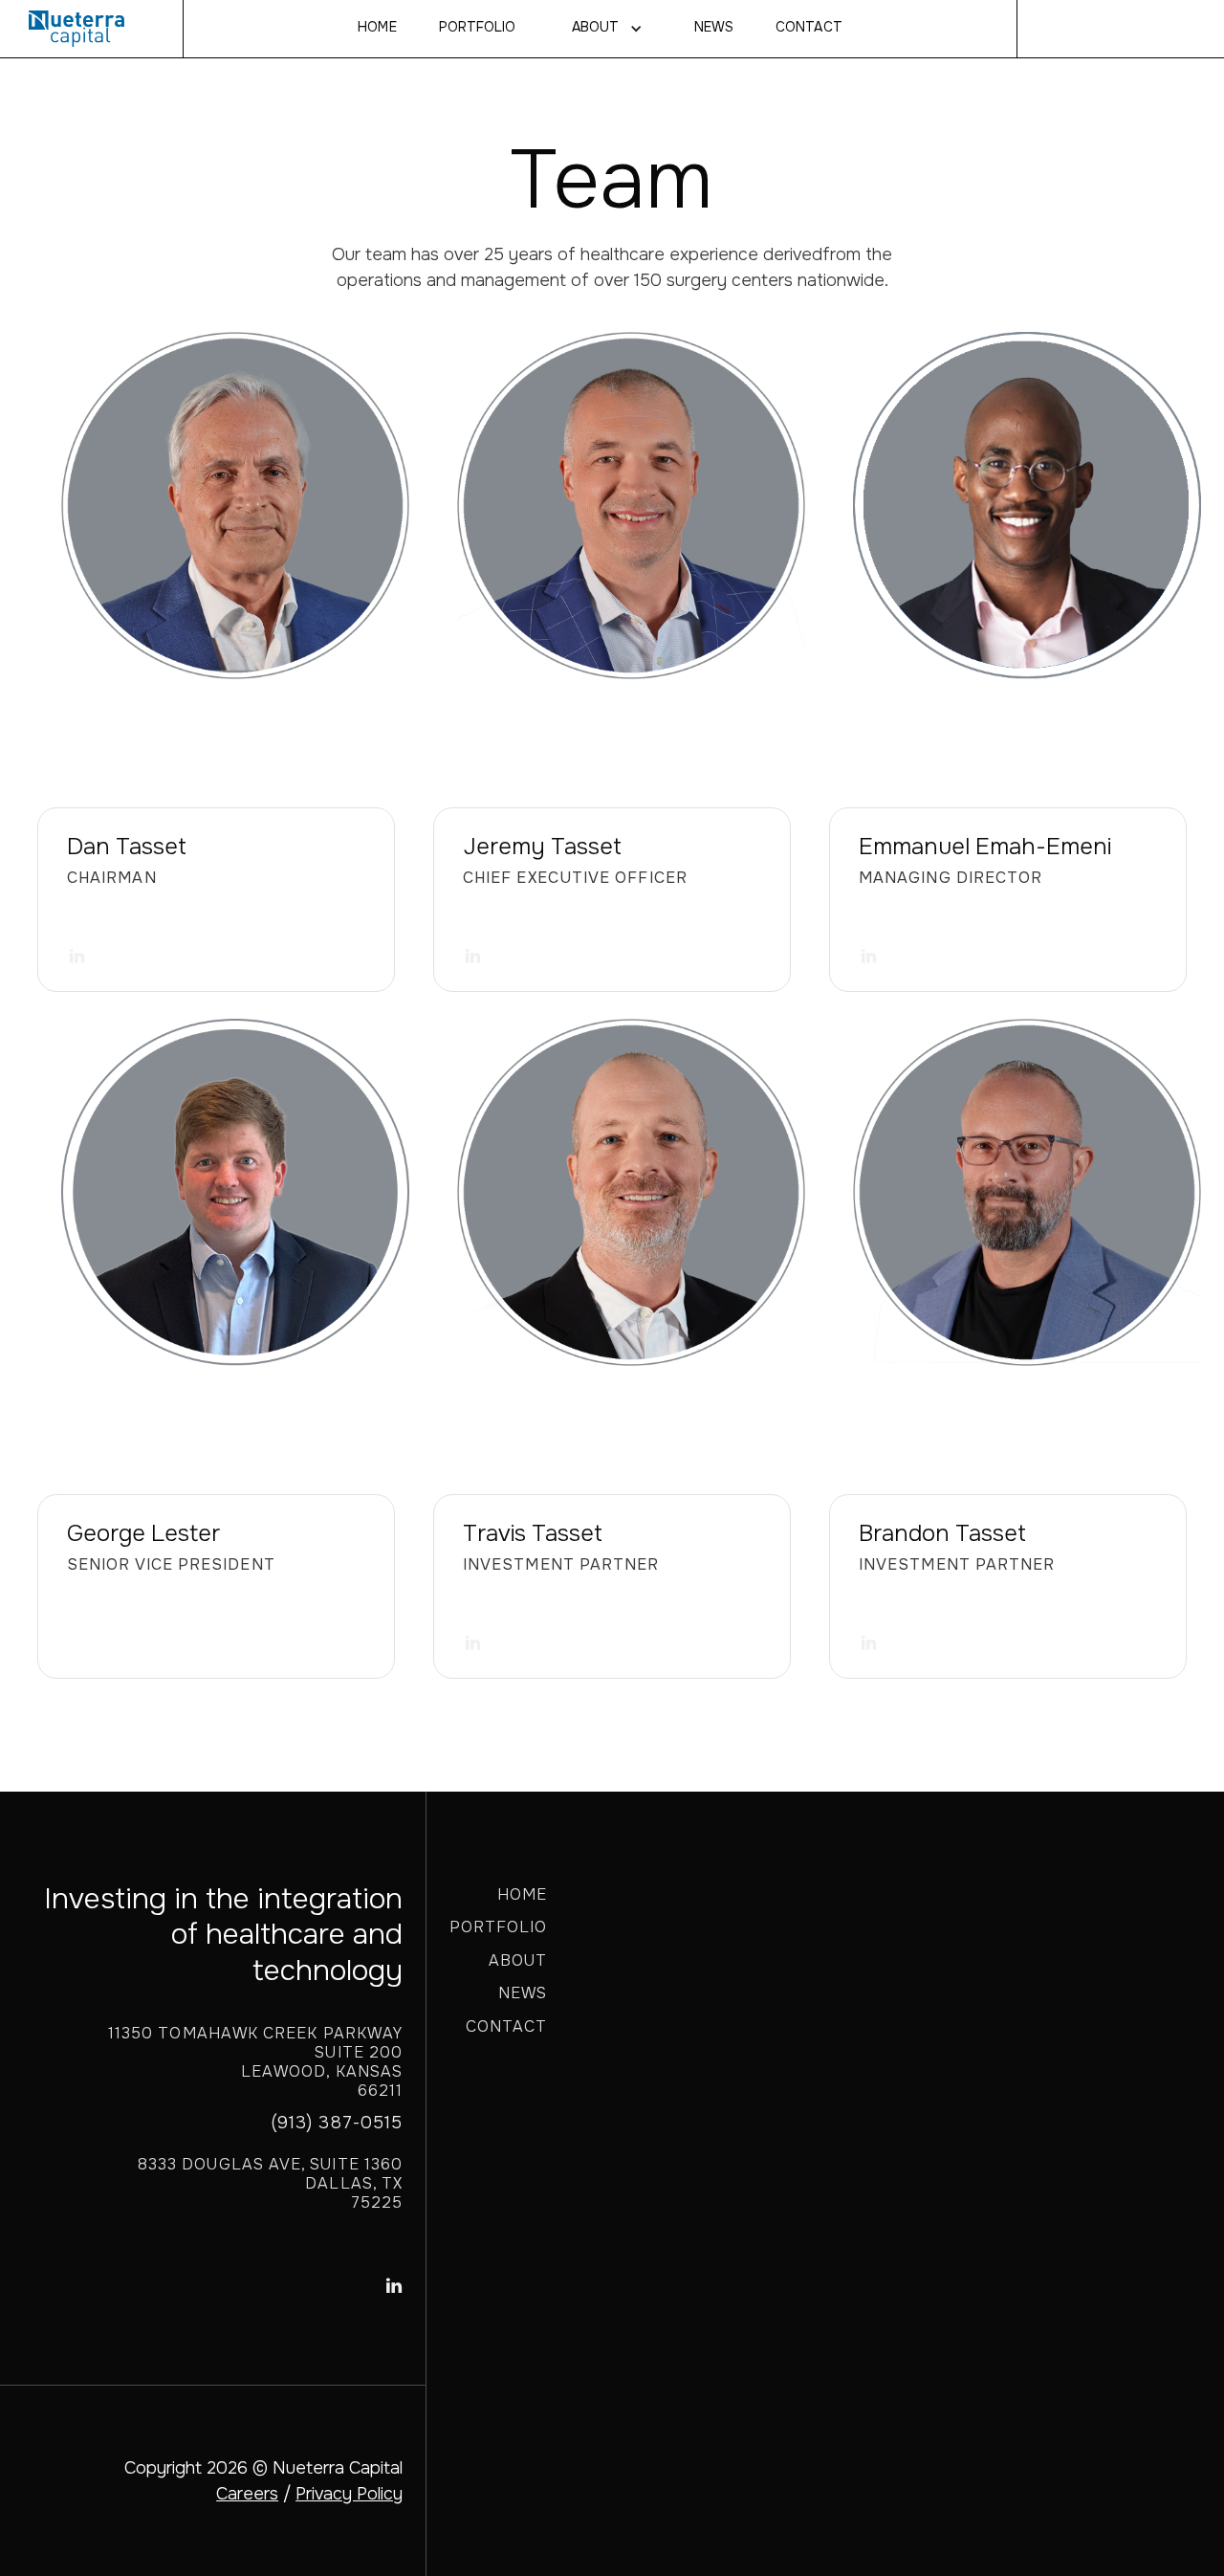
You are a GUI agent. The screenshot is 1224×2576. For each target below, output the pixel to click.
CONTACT (809, 28)
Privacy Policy (349, 2494)
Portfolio (477, 28)
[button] (605, 29)
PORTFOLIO (498, 1927)
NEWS (714, 28)
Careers (247, 2494)
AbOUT (595, 28)
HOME (522, 1894)
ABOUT (518, 1960)
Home (377, 28)
